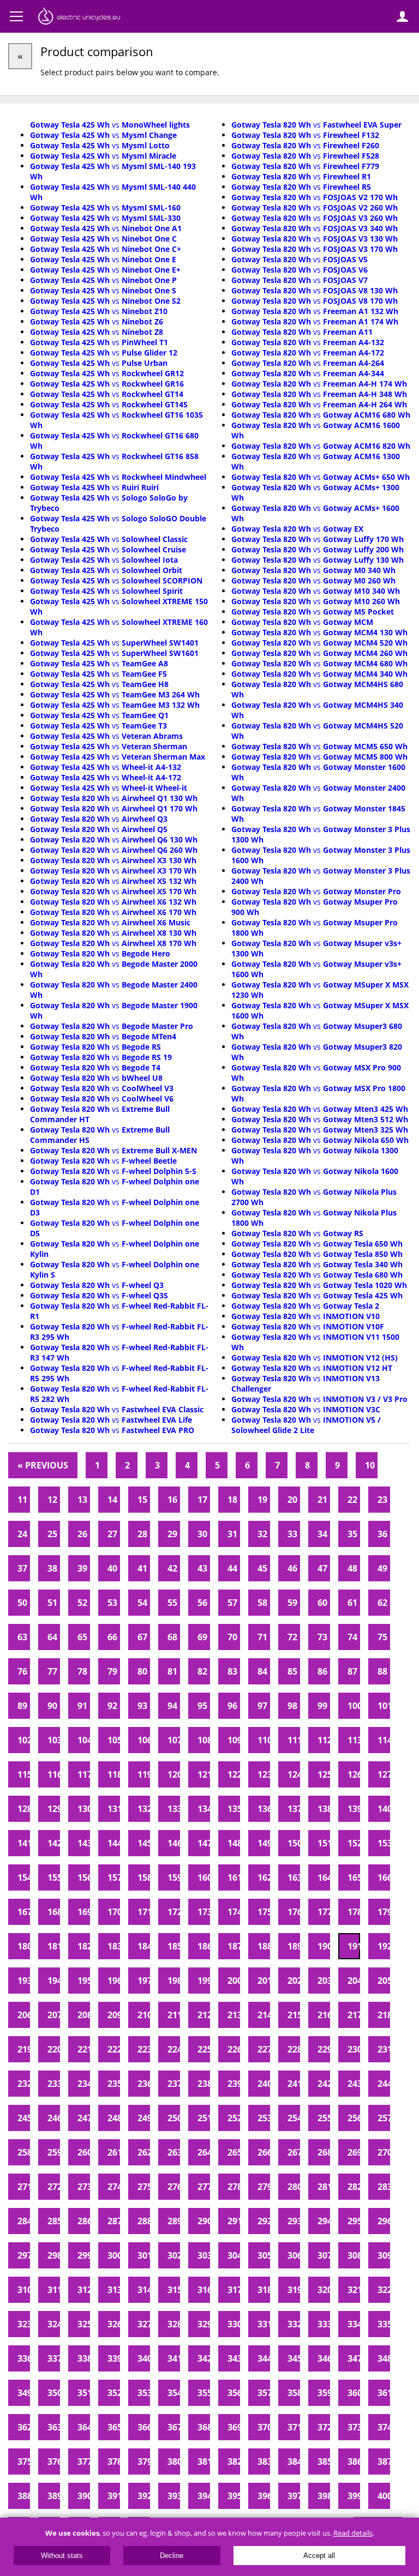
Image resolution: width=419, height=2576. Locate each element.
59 (292, 1603)
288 (144, 2221)
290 (204, 2221)
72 (292, 1637)
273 (84, 2187)
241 (294, 2084)
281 (324, 2187)
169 (84, 1912)
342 (204, 2358)
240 (264, 2084)
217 (354, 2015)
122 (234, 1774)
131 (114, 1809)
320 (324, 2290)
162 (264, 1877)
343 (234, 2358)
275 (144, 2187)
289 (174, 2221)
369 (234, 2427)
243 (354, 2084)
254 (294, 2118)
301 (144, 2255)
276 (174, 2187)
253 (264, 2118)
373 (354, 2427)
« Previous (43, 1465)
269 (354, 2152)
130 (84, 1809)
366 (144, 2427)
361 (384, 2393)
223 (144, 2049)
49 (382, 1568)
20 (292, 1500)
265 (234, 2152)
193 (24, 1981)
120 (174, 1774)
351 (84, 2393)
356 (234, 2393)
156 (84, 1877)
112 (324, 1740)
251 (204, 2118)
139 (354, 1809)
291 (234, 2221)
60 (322, 1603)
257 (384, 2118)
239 (234, 2084)
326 (114, 2324)
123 (264, 1774)
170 (114, 1912)
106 (144, 1740)
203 (324, 1981)
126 (354, 1774)
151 (324, 1843)
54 (142, 1603)
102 (24, 1740)
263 (174, 2152)
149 (264, 1843)
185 (174, 1946)
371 (294, 2427)
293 (294, 2221)
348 (384, 2358)
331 (264, 2324)
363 (54, 2427)
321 (354, 2290)
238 (204, 2084)
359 (324, 2393)
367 (174, 2427)
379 (144, 2461)
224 (174, 2049)
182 (84, 1946)
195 (84, 1981)
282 (354, 2187)
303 (204, 2255)
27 (112, 1534)
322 (384, 2290)
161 (234, 1877)
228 (294, 2049)
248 (114, 2118)
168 (54, 1912)
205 (384, 1981)
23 (382, 1500)
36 (382, 1534)
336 (24, 2358)
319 (294, 2290)
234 (84, 2084)
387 (384, 2461)
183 (114, 1946)
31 (232, 1534)
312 (84, 2290)
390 (84, 2496)
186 (204, 1946)
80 (142, 1671)
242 (324, 2084)
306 (294, 2255)
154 (24, 1877)
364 (84, 2427)
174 (234, 1912)
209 (114, 2015)
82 (202, 1671)
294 (324, 2221)
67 (142, 1637)
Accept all (319, 2556)
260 (84, 2152)
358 (294, 2393)
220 (54, 2049)
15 (142, 1500)
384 (294, 2461)
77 (52, 1671)
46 (292, 1568)
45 (262, 1568)
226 (234, 2049)
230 (354, 2049)
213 (234, 2015)
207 (54, 2015)
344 (264, 2358)
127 (384, 1774)
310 (24, 2290)
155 (54, 1877)
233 (54, 2084)
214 (264, 2015)
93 (142, 1706)
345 (294, 2358)
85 (292, 1671)
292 (264, 2221)
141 (24, 1843)
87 (352, 1671)
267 (294, 2152)
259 (54, 2152)
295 (354, 2221)
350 (54, 2393)
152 (354, 1843)
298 (54, 2255)
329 (204, 2324)
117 (84, 1774)
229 (324, 2049)
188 (264, 1946)
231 (384, 2049)
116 (54, 1774)
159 (174, 1877)
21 (322, 1500)
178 (354, 1912)
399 (354, 2496)
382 (234, 2461)
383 (264, 2461)
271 (24, 2187)
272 (54, 2187)
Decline (172, 2556)
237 (174, 2084)
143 (84, 1843)
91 (82, 1706)
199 (204, 1981)
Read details (353, 2533)
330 (234, 2324)
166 (384, 1877)
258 (24, 2152)
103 (54, 1740)
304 (234, 2255)
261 (114, 2152)
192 (384, 1946)
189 (294, 1946)
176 (294, 1912)
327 (144, 2324)
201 (264, 1981)
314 (144, 2290)
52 (82, 1603)
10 (370, 1465)
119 (144, 1774)
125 (324, 1774)
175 (264, 1912)
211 (174, 2015)
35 (352, 1534)
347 (354, 2358)
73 (322, 1637)
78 (82, 1671)
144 (114, 1843)
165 (354, 1877)
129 (54, 1809)
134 (204, 1809)
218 (384, 2015)
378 (114, 2461)
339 (114, 2358)
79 (112, 1671)
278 (234, 2187)
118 (114, 1774)
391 (114, 2496)
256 (354, 2118)
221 (84, 2049)
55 (172, 1603)
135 (234, 1809)
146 (174, 1843)
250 (174, 2118)
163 (294, 1877)
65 (82, 1637)
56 (202, 1603)
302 (174, 2255)
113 (354, 1740)
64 (52, 1637)
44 (232, 1568)
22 (352, 1500)
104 (84, 1740)
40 (112, 1568)
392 (144, 2496)
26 (82, 1534)
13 (82, 1500)
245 (24, 2118)
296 (384, 2221)
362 (24, 2427)
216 (324, 2015)
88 (382, 1671)
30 (202, 1534)
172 (174, 1912)
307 (324, 2255)
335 (384, 2324)
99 (322, 1706)
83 (232, 1671)
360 (354, 2393)
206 (24, 2015)
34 (322, 1534)
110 (264, 1740)
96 (232, 1706)
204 (354, 1981)
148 (234, 1843)
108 (204, 1740)
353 (144, 2393)
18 (232, 1500)
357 (264, 2393)
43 (202, 1568)
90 (52, 1706)
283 (384, 2187)
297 (24, 2255)
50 (22, 1603)
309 (384, 2255)
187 (234, 1946)
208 (84, 2015)
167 (24, 1912)
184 (144, 1946)
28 (142, 1534)
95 (202, 1706)
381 (204, 2461)
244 (384, 2084)
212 (204, 2015)
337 (54, 2358)
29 (172, 1534)
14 (112, 1500)
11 (22, 1500)
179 (384, 1912)
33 (292, 1534)
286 (84, 2221)
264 (204, 2152)
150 (294, 1843)
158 (144, 1877)
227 (264, 2049)
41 (142, 1568)
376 (54, 2461)
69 (202, 1637)
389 (54, 2496)
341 (174, 2358)
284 (24, 2221)
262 (144, 2152)
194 (54, 1981)
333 (324, 2324)
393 (174, 2496)
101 (384, 1706)
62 (382, 1603)
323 (24, 2324)
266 (264, 2152)
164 (324, 1877)
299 (84, 2255)
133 (174, 1809)
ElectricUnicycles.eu (79, 17)
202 (294, 1981)
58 (262, 1603)
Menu (16, 16)
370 (264, 2427)
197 (144, 1981)
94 (172, 1706)
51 (52, 1603)
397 (294, 2496)
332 (294, 2324)
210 (144, 2015)
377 (84, 2461)
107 (174, 1740)
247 (84, 2118)
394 (204, 2496)
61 (352, 1603)
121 (204, 1774)
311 (54, 2290)
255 (324, 2118)
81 (172, 1671)
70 (232, 1637)
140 (384, 1809)
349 (24, 2393)
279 (264, 2187)
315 (174, 2290)
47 (322, 1568)
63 (22, 1637)
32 (262, 1534)
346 (324, 2358)
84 (262, 1671)
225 (204, 2049)
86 (322, 1671)
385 (324, 2461)
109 (234, 1740)
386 (354, 2461)
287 (114, 2221)
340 (144, 2358)
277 (204, 2187)
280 (294, 2187)
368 (204, 2427)
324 (54, 2324)
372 (324, 2427)
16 (172, 1500)
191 (354, 1946)
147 (204, 1843)
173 (204, 1912)
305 (264, 2255)
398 (324, 2496)
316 (204, 2290)
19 (262, 1500)
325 (84, 2324)
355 (204, 2393)
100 (354, 1706)
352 (114, 2393)
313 (114, 2290)
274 (114, 2187)
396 (264, 2496)
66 (112, 1637)
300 (114, 2255)
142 (54, 1843)
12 (52, 1500)
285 (54, 2221)
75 (382, 1637)
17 (202, 1500)
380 (174, 2461)
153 (384, 1843)
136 (264, 1809)
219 (24, 2049)
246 (54, 2118)
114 (384, 1740)
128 (24, 1809)
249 (144, 2118)
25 (52, 1534)
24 (22, 1534)
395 (234, 2496)
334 (354, 2324)
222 (114, 2049)
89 (22, 1706)
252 (234, 2118)
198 (174, 1981)
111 (294, 1740)
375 (24, 2461)
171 (144, 1912)
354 (174, 2393)
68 (172, 1637)
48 (352, 1568)
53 (112, 1603)
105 (114, 1740)
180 (24, 1946)
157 (114, 1877)
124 (294, 1774)
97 (262, 1706)
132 (144, 1809)
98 (292, 1706)
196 (114, 1981)
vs (110, 125)
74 (352, 1637)
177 (324, 1912)
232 (24, 2084)
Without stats (62, 2556)
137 (294, 1809)
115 (24, 1774)
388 (24, 2496)
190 (324, 1946)
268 (324, 2152)
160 (204, 1877)
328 (174, 2324)
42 (172, 1568)
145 (144, 1843)
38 (52, 1568)
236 (144, 2084)
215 (294, 2015)
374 (384, 2427)
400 (384, 2496)
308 (354, 2255)
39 (82, 1568)
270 (384, 2152)
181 (54, 1946)
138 (324, 1809)
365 (114, 2427)
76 (22, 1671)
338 (84, 2358)
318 (264, 2290)
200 (234, 1981)
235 (114, 2084)
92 (112, 1706)
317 (234, 2290)
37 (22, 1568)
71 (262, 1637)
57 (232, 1603)
